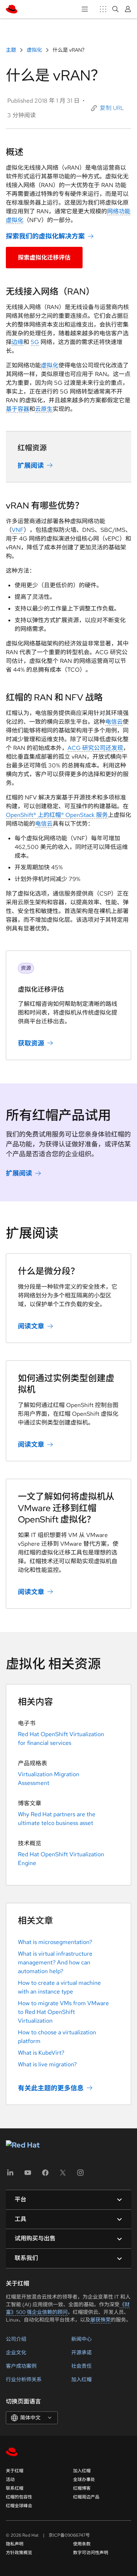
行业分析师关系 (24, 2379)
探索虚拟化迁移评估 (44, 258)
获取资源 (31, 1043)
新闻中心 (81, 2339)
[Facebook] (45, 2175)
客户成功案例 (21, 2366)
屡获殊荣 (100, 2320)
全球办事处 (84, 2480)
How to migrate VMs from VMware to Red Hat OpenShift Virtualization (63, 2012)
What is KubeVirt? (41, 2053)
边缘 (18, 342)
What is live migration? (47, 2064)
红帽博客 (82, 2488)
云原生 (44, 409)
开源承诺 (81, 2352)
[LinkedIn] (10, 2175)
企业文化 (16, 2352)
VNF (18, 530)
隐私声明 (15, 2544)
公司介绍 (16, 2339)
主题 (12, 50)
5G (35, 342)
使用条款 (82, 2544)
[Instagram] (80, 2175)
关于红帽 (15, 2471)
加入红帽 (81, 2379)
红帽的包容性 (19, 2497)
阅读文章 (31, 1326)
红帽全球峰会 (19, 2506)
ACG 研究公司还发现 (95, 748)
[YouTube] (28, 2175)
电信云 (114, 722)
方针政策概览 (19, 2553)
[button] (108, 108)
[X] (63, 2175)
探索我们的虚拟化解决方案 (45, 236)
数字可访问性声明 (91, 2553)
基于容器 (18, 409)
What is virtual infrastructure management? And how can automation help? (55, 1962)
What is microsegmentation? (55, 1942)
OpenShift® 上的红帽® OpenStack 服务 (57, 815)
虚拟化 (34, 50)
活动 (10, 2480)
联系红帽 (15, 2488)
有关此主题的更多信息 (51, 2088)
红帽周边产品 (86, 2497)
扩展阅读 (31, 465)
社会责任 (81, 2366)
